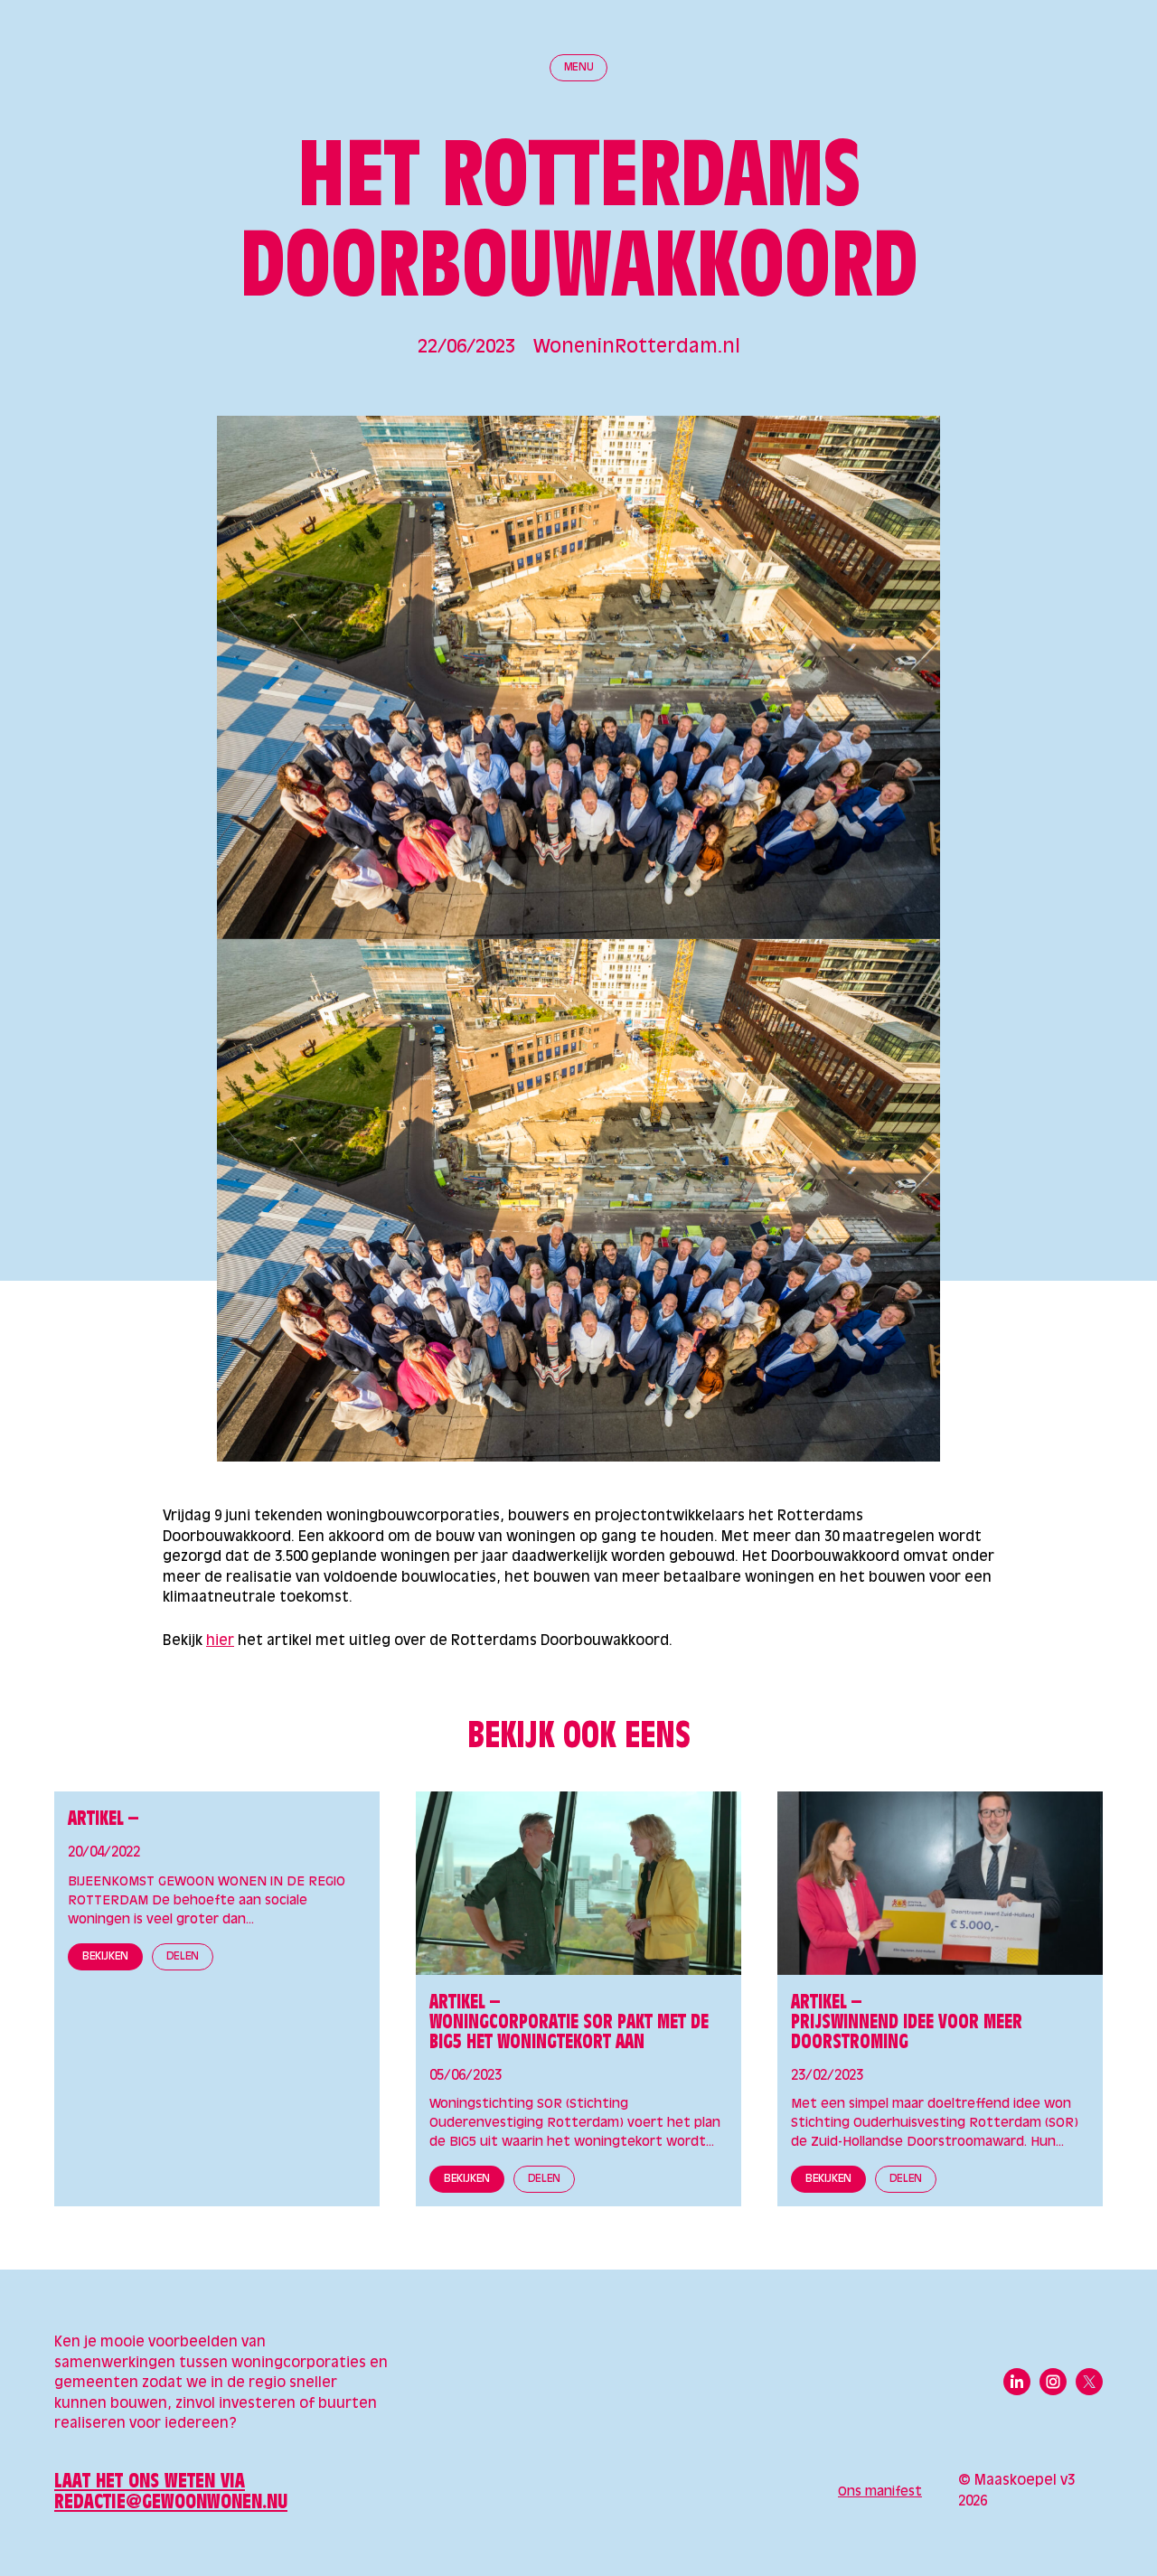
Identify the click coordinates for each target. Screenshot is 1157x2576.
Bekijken (105, 1957)
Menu (578, 68)
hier (220, 1641)
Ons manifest (880, 2492)
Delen (183, 1957)
